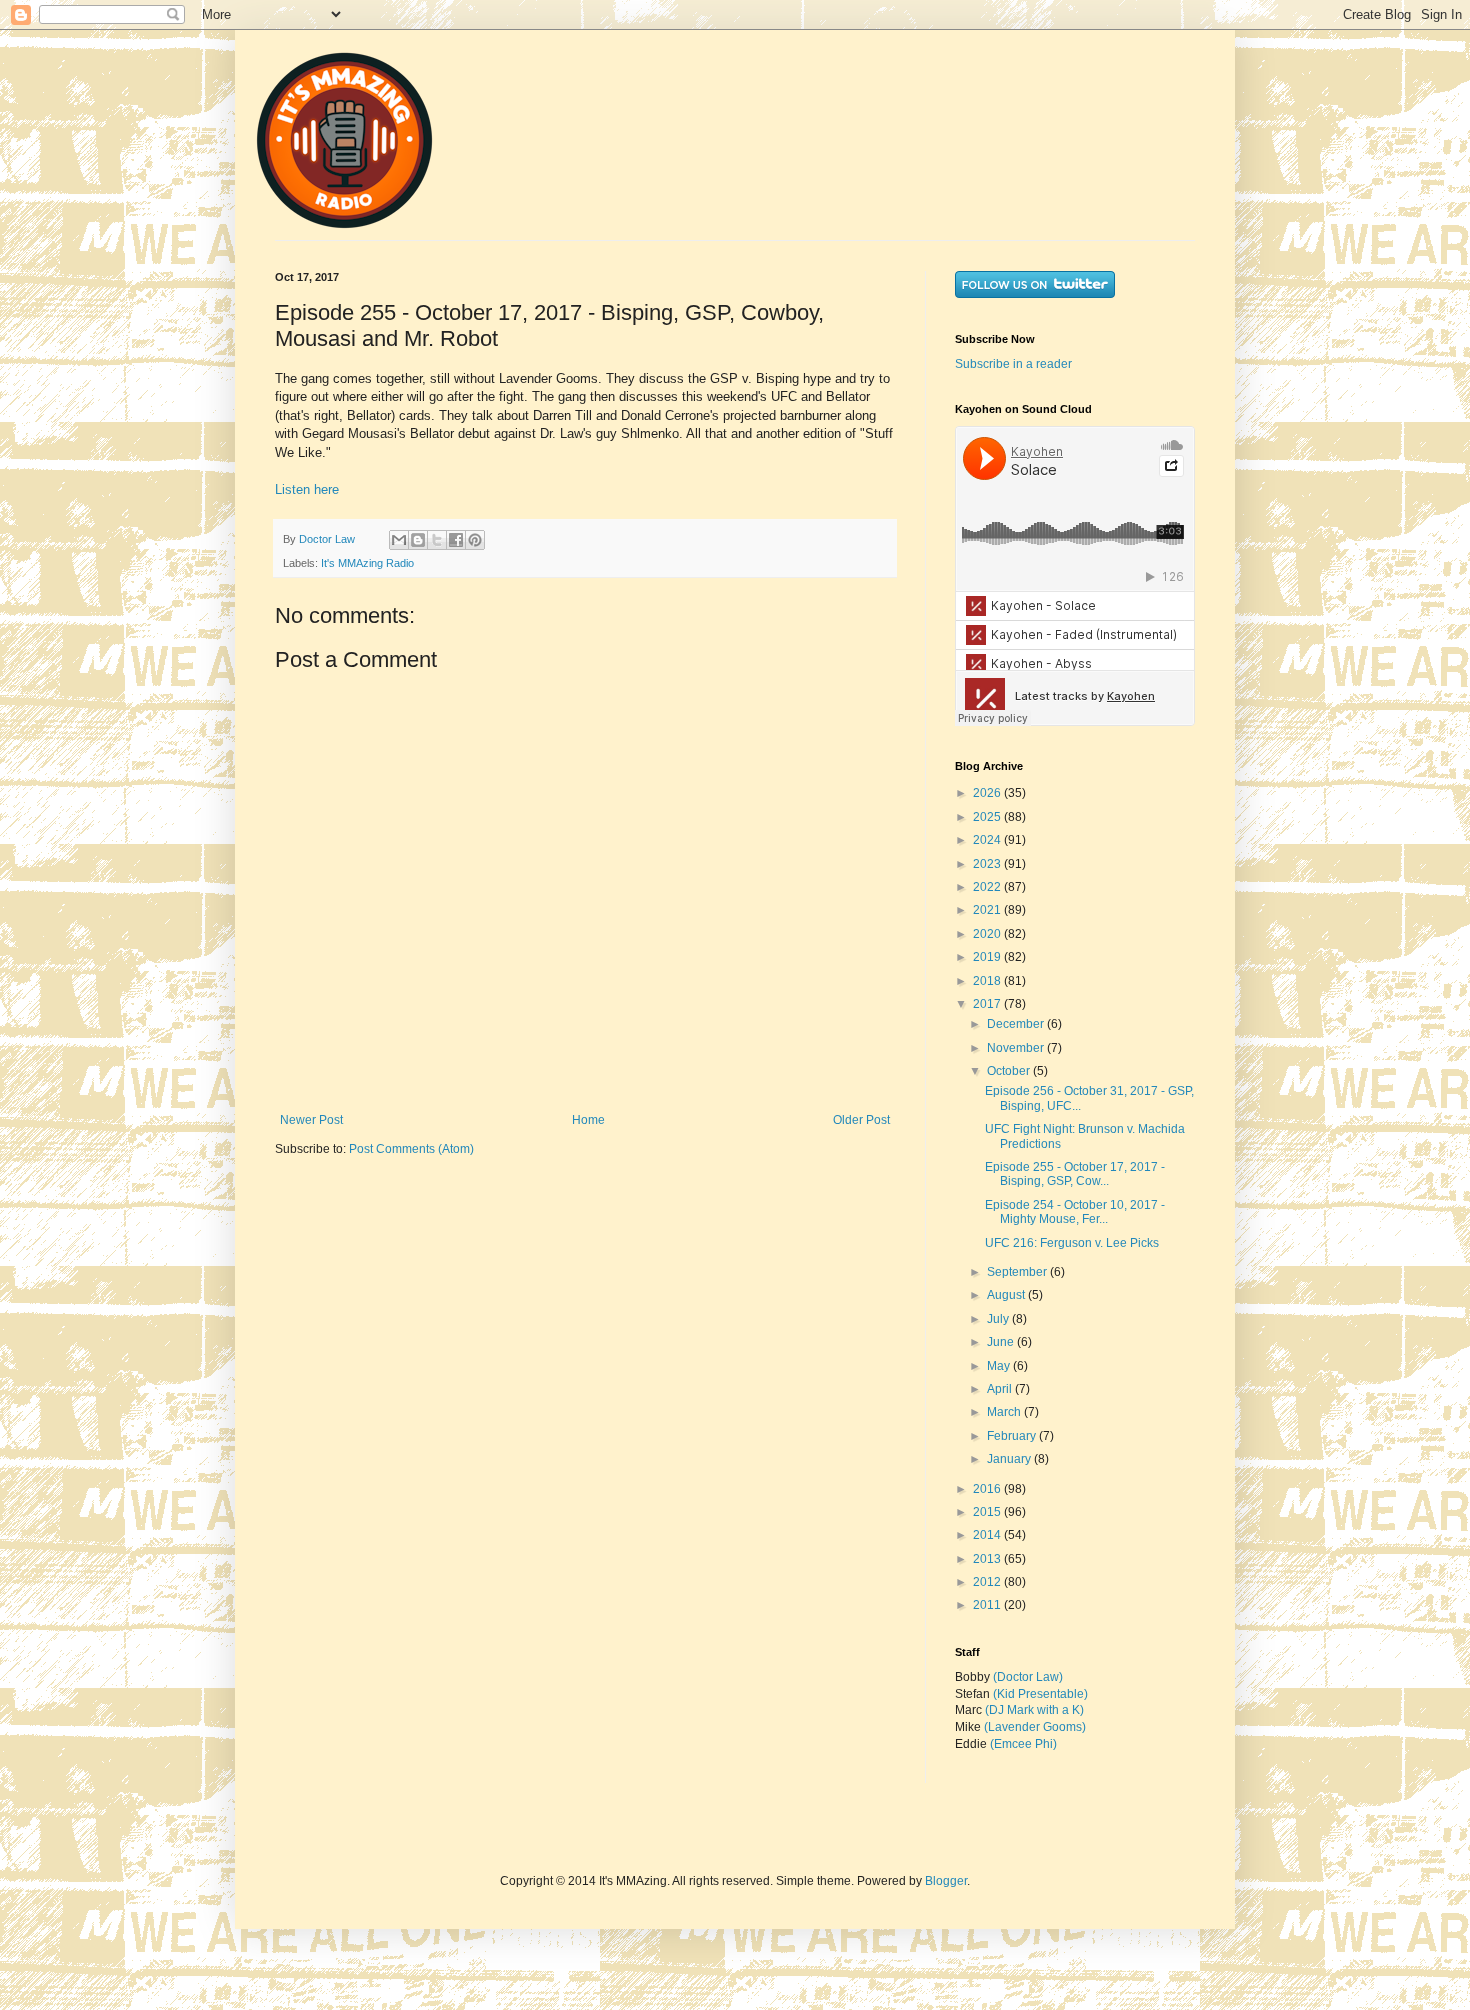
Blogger (946, 1881)
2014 (988, 1535)
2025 (988, 817)
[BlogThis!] (418, 540)
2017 (988, 1004)
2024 (988, 840)
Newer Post (311, 1120)
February (1013, 1436)
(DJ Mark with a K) (1034, 1710)
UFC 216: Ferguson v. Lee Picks (1072, 1243)
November (1017, 1048)
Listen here (307, 489)
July (999, 1319)
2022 (988, 887)
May (1000, 1366)
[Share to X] (437, 540)
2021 (988, 910)
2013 (988, 1559)
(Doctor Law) (1028, 1677)
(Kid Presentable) (1040, 1694)
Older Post (861, 1120)
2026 (988, 793)
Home (588, 1120)
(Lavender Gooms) (1035, 1727)
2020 (988, 934)
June (1002, 1342)
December (1017, 1024)
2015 (988, 1512)
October (1010, 1071)
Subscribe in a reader (1013, 364)
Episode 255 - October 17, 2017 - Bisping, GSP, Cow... (1075, 1174)
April (1001, 1389)
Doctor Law (328, 539)
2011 (988, 1605)
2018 (988, 981)
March (1005, 1412)
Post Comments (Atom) (411, 1149)
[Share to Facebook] (456, 540)
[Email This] (399, 540)
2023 (988, 864)
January (1010, 1459)
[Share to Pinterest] (475, 540)
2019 (988, 957)
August (1007, 1295)
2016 (988, 1489)
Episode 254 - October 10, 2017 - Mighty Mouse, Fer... (1075, 1212)
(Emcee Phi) (1023, 1744)
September (1018, 1272)
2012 (988, 1582)
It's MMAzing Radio (367, 563)
